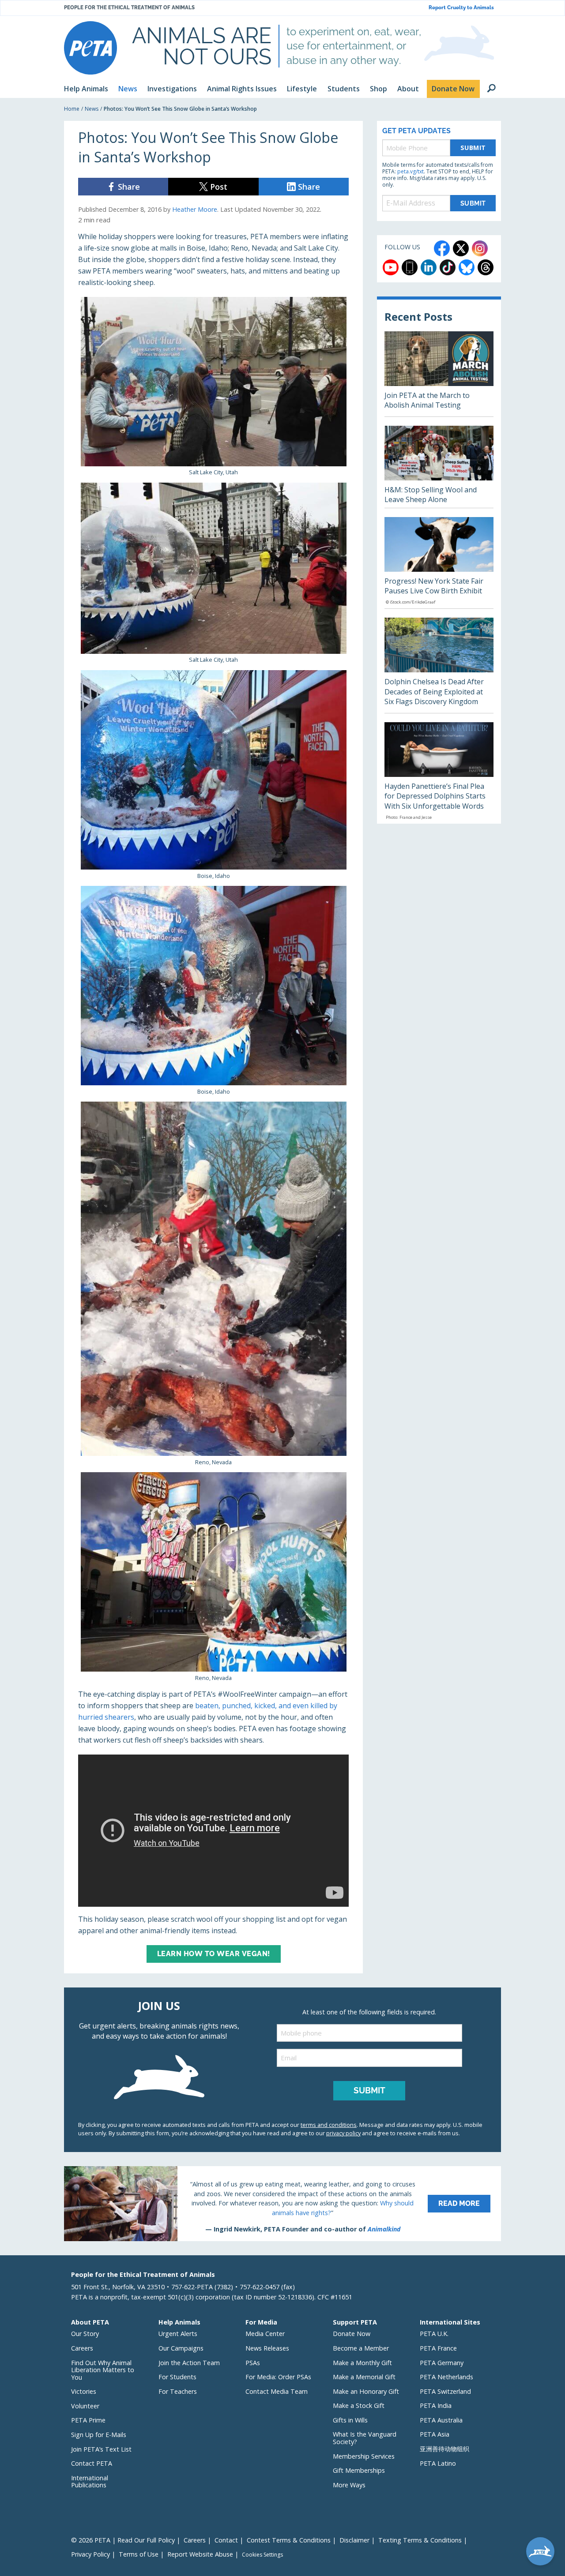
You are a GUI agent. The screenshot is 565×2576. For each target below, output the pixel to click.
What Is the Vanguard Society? (365, 2438)
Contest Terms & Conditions (289, 2540)
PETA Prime (88, 2420)
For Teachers (178, 2391)
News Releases (267, 2348)
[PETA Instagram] (480, 248)
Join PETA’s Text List (101, 2449)
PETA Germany (442, 2363)
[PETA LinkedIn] (429, 267)
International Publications (90, 2482)
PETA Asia (435, 2434)
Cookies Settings (262, 2555)
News (92, 109)
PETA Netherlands (446, 2377)
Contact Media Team (277, 2391)
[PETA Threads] (486, 267)
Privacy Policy (90, 2554)
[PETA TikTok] (448, 267)
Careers (82, 2348)
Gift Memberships (359, 2470)
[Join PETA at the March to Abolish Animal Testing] (439, 374)
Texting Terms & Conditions (420, 2540)
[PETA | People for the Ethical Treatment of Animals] (90, 48)
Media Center (265, 2334)
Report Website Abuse (200, 2554)
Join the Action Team (189, 2363)
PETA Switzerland (445, 2391)
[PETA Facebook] (442, 248)
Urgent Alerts (178, 2334)
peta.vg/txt (411, 171)
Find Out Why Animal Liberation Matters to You (103, 2370)
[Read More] (282, 2204)
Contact (226, 2540)
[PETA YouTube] (391, 267)
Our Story (85, 2334)
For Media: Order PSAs (278, 2377)
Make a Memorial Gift (364, 2377)
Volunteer (85, 2406)
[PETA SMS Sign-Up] (410, 267)
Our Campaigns (181, 2348)
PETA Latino (438, 2463)
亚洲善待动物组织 (444, 2449)
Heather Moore (195, 209)
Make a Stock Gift (359, 2405)
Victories (84, 2391)
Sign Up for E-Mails (99, 2435)
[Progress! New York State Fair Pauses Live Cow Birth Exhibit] (439, 563)
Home (72, 109)
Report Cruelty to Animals (461, 8)
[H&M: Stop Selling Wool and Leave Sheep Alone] (439, 467)
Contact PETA (92, 2463)
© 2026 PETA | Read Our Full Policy (123, 2540)
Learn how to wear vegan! (214, 1954)
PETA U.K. (434, 2334)
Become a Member (361, 2348)
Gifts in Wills (350, 2420)
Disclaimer (354, 2540)
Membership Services (364, 2456)
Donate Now (352, 2334)
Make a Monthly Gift (362, 2363)
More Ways (349, 2485)
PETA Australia (441, 2420)
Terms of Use (139, 2554)
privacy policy (343, 2133)
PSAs (253, 2363)
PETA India (436, 2405)
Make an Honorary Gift (366, 2391)
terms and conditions (329, 2125)
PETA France (438, 2348)
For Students (177, 2377)
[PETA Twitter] (461, 248)
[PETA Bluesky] (467, 267)
